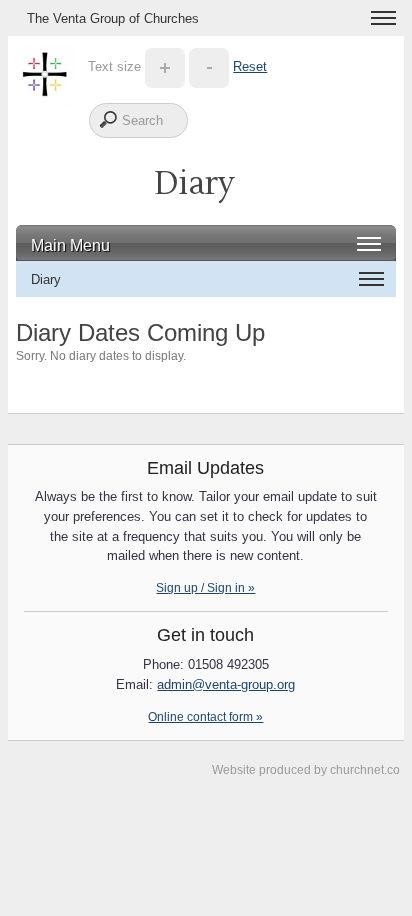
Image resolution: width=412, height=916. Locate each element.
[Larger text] (165, 66)
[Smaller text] (209, 66)
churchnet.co (365, 770)
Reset (250, 66)
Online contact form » (205, 717)
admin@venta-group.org (226, 684)
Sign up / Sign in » (205, 588)
